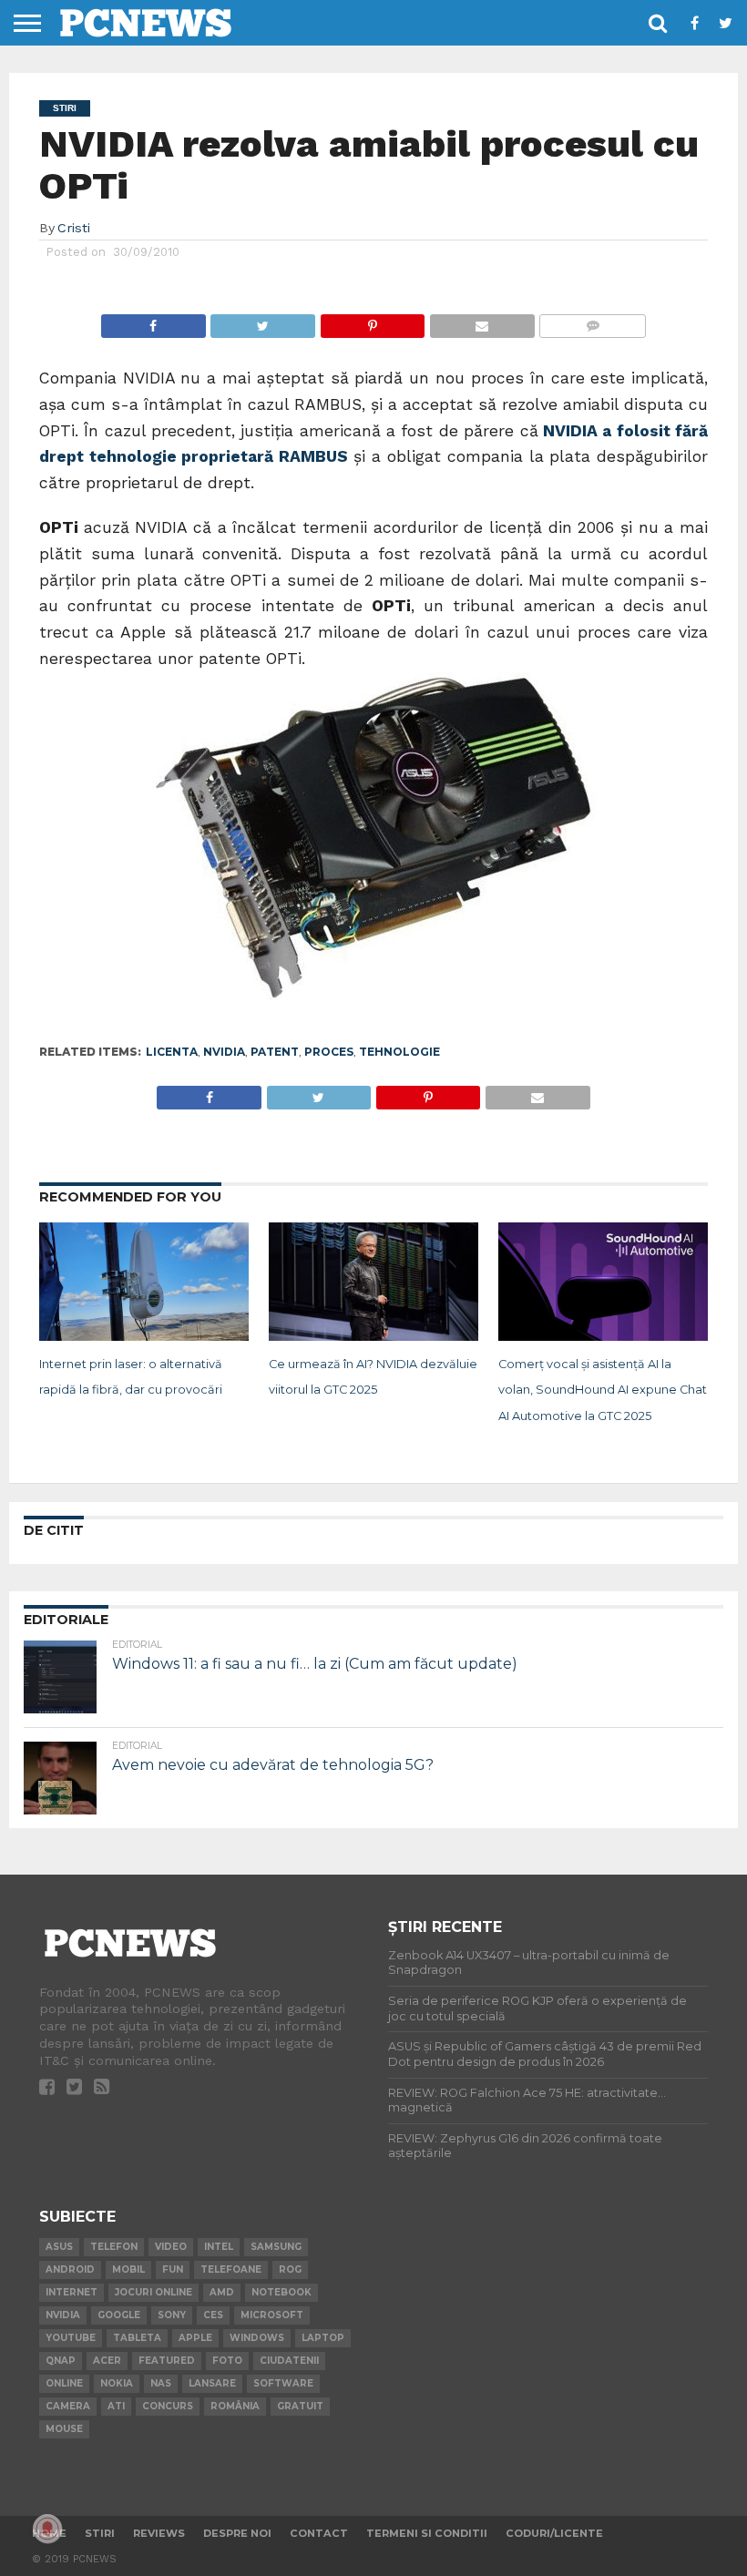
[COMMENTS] (593, 321)
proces (329, 1052)
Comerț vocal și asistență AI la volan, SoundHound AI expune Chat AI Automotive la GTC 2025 (603, 1390)
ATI (116, 2406)
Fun (173, 2269)
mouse (64, 2429)
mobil (128, 2269)
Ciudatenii (289, 2361)
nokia (117, 2383)
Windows (257, 2338)
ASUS (59, 2247)
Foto (227, 2361)
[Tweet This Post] (263, 321)
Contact (319, 2533)
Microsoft (272, 2315)
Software (283, 2383)
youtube (71, 2338)
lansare (212, 2383)
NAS (161, 2383)
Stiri (100, 2533)
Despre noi (237, 2533)
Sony (172, 2315)
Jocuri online (153, 2292)
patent (275, 1052)
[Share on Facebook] (153, 321)
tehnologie (399, 1052)
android (70, 2269)
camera (68, 2406)
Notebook (281, 2292)
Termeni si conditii (427, 2533)
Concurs (168, 2406)
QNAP (61, 2361)
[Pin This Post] (372, 321)
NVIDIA (224, 1052)
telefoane (231, 2269)
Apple (195, 2338)
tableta (137, 2338)
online (64, 2383)
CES (213, 2315)
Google (119, 2315)
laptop (323, 2338)
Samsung (276, 2247)
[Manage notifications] (47, 2529)
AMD (222, 2292)
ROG (290, 2269)
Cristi (74, 228)
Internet (72, 2292)
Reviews (159, 2533)
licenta (172, 1052)
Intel (219, 2247)
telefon (114, 2247)
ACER (107, 2361)
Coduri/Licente (554, 2533)
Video (171, 2247)
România (235, 2406)
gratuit (300, 2406)
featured (167, 2361)
